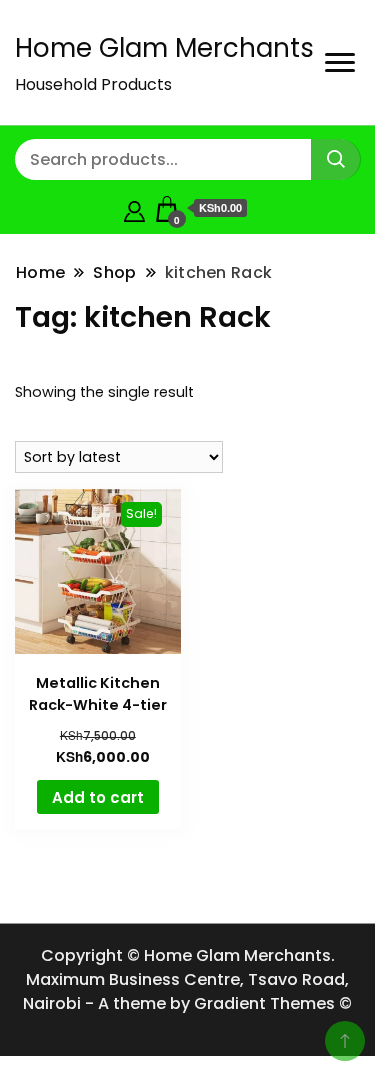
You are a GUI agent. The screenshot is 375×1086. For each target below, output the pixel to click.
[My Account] (134, 208)
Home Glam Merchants (164, 48)
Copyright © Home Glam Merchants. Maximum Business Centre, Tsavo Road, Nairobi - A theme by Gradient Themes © (187, 979)
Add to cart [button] (98, 797)
